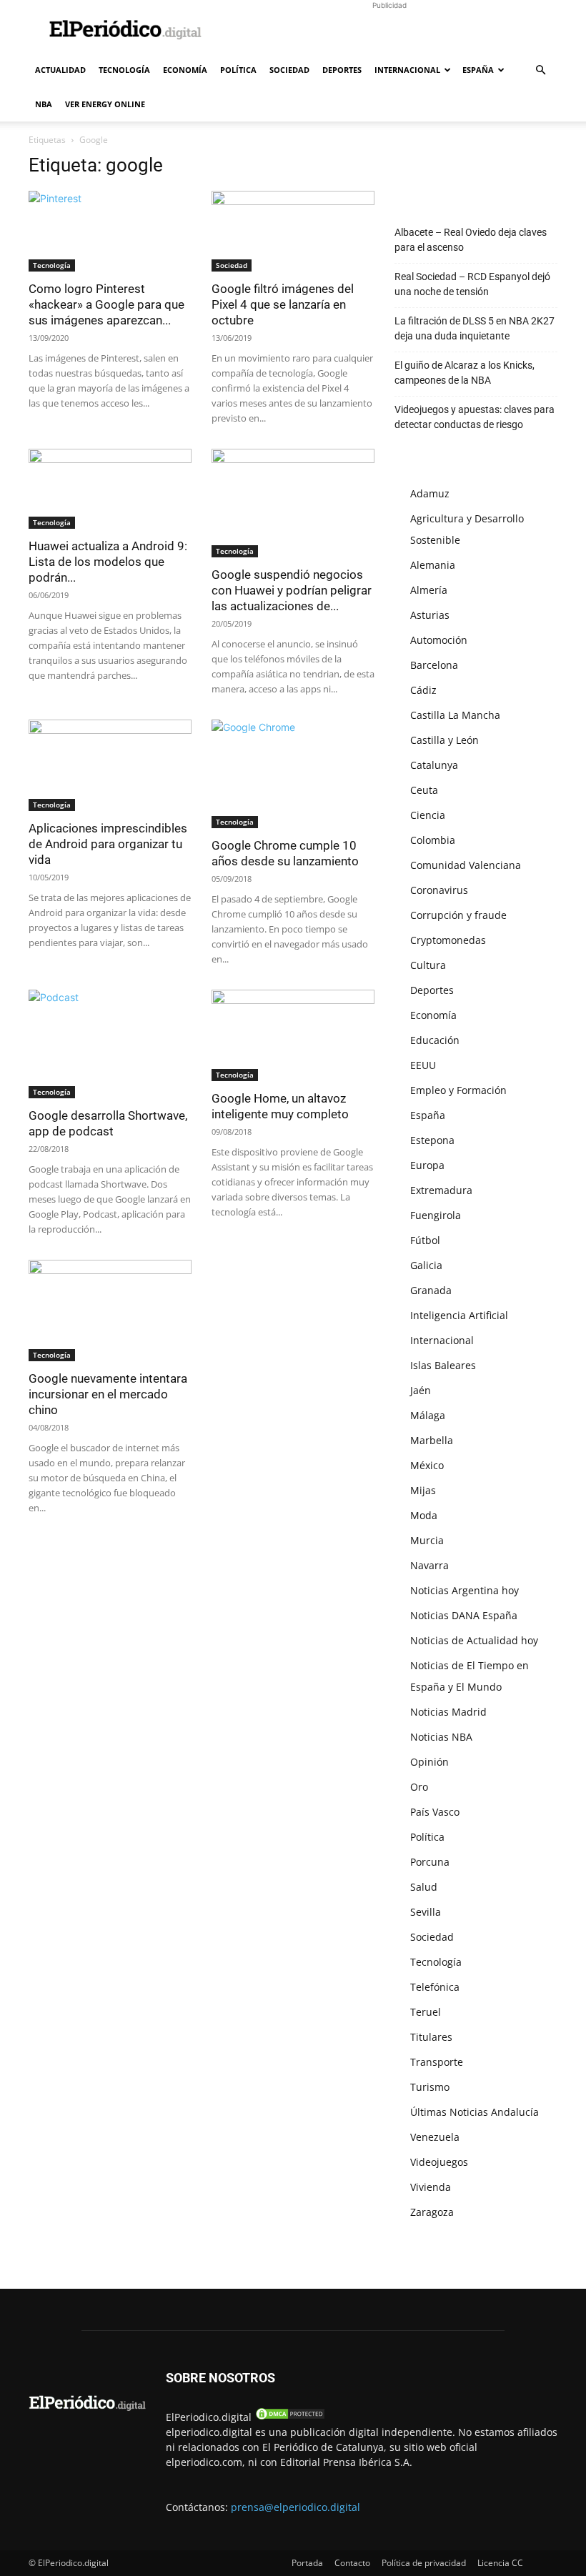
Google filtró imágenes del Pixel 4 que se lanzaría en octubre (283, 304)
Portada (307, 2563)
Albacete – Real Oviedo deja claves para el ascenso (471, 240)
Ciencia (428, 815)
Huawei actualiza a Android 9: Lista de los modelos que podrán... (108, 562)
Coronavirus (439, 890)
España (478, 70)
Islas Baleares (443, 1365)
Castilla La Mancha (455, 715)
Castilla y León (445, 740)
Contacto (352, 2563)
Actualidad (60, 70)
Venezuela (435, 2137)
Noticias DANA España (464, 1615)
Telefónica (435, 1987)
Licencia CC (500, 2563)
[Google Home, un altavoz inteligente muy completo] (293, 1035)
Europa (427, 1165)
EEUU (423, 1065)
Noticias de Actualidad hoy (474, 1640)
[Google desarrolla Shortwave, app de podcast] (110, 1044)
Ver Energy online (105, 104)
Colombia (433, 840)
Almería (429, 590)
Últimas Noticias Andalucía (475, 2112)
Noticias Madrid (448, 1712)
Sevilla (426, 1912)
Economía (185, 70)
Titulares (431, 2037)
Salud (424, 1887)
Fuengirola (436, 1215)
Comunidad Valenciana (466, 865)
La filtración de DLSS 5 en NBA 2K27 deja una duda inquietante (475, 328)
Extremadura (441, 1190)
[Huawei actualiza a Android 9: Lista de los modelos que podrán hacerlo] (110, 489)
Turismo (430, 2087)
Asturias (430, 615)
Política (238, 70)
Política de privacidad (424, 2563)
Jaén (421, 1390)
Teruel (426, 2012)
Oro (419, 1787)
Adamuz (430, 493)
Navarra (429, 1565)
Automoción (439, 640)
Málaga (428, 1415)
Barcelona (434, 665)
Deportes (342, 70)
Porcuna (430, 1862)
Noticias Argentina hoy (465, 1590)
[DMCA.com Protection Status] (290, 2417)
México (427, 1465)
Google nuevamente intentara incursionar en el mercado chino (108, 1394)
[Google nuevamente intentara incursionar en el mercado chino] (110, 1311)
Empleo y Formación (458, 1090)
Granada (431, 1290)
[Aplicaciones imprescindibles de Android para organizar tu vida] (110, 765)
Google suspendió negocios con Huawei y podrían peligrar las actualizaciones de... (292, 590)
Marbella (432, 1440)
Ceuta (424, 790)
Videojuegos (439, 2162)
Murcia (427, 1540)
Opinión (429, 1762)
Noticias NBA (441, 1737)
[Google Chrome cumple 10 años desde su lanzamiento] (293, 774)
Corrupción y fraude (458, 915)
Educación (435, 1040)
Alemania (433, 565)
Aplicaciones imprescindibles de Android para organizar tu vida (108, 844)
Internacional (407, 70)
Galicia (426, 1265)
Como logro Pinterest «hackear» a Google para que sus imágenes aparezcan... (106, 304)
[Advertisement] (389, 31)
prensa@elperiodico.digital (296, 2507)
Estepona (432, 1140)
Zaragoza (432, 2212)
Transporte (437, 2062)
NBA (44, 104)
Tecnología (124, 70)
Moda (424, 1515)
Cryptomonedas (448, 940)
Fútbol (425, 1240)
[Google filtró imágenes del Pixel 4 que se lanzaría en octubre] (293, 231)
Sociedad (289, 70)
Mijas (423, 1490)
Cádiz (423, 690)
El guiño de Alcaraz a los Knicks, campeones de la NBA (465, 373)
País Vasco (435, 1812)
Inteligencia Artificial (459, 1315)
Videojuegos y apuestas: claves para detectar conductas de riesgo (475, 417)
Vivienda (431, 2187)
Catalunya (434, 765)
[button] (540, 70)
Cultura (428, 965)
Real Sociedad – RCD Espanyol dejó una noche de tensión (472, 284)
